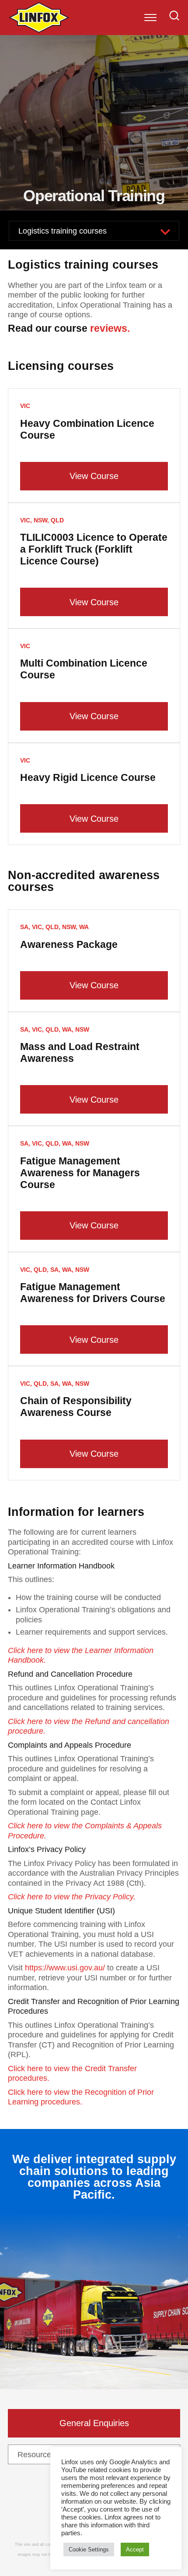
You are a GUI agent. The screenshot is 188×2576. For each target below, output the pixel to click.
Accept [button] (135, 2549)
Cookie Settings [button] (89, 2549)
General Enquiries (94, 2423)
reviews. (110, 328)
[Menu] (150, 18)
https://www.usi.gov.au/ (65, 1968)
